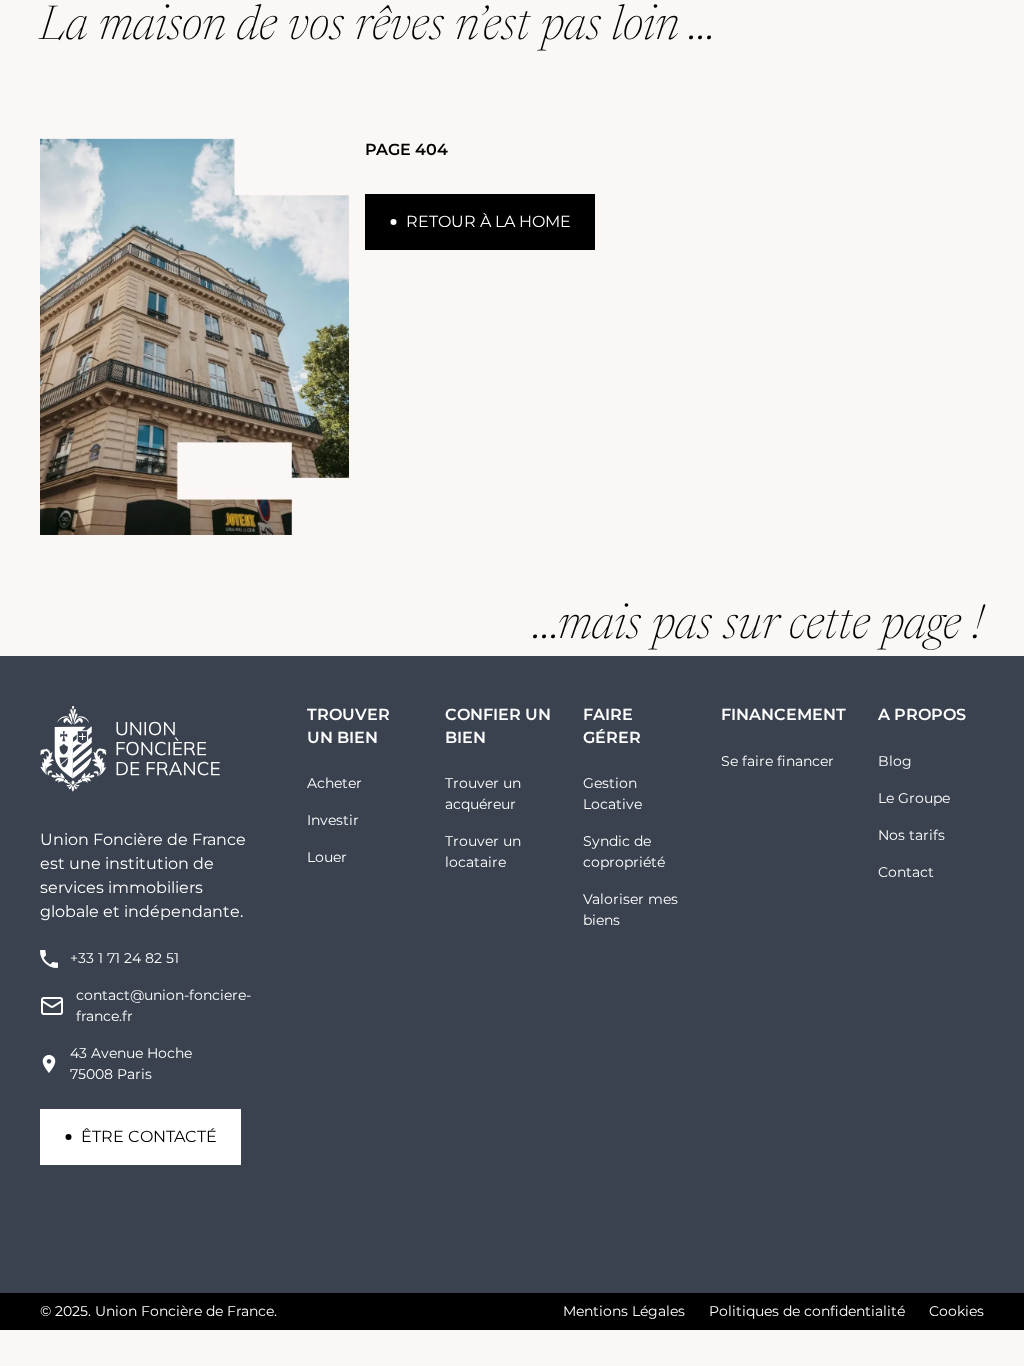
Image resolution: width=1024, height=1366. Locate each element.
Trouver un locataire (483, 851)
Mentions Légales (624, 1311)
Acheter (334, 783)
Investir (333, 820)
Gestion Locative (612, 793)
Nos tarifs (911, 835)
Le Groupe (914, 798)
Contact (906, 872)
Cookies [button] (956, 1311)
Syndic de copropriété (624, 851)
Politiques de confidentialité (807, 1311)
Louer (327, 857)
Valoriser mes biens (630, 909)
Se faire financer (777, 761)
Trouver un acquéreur (483, 793)
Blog (895, 761)
